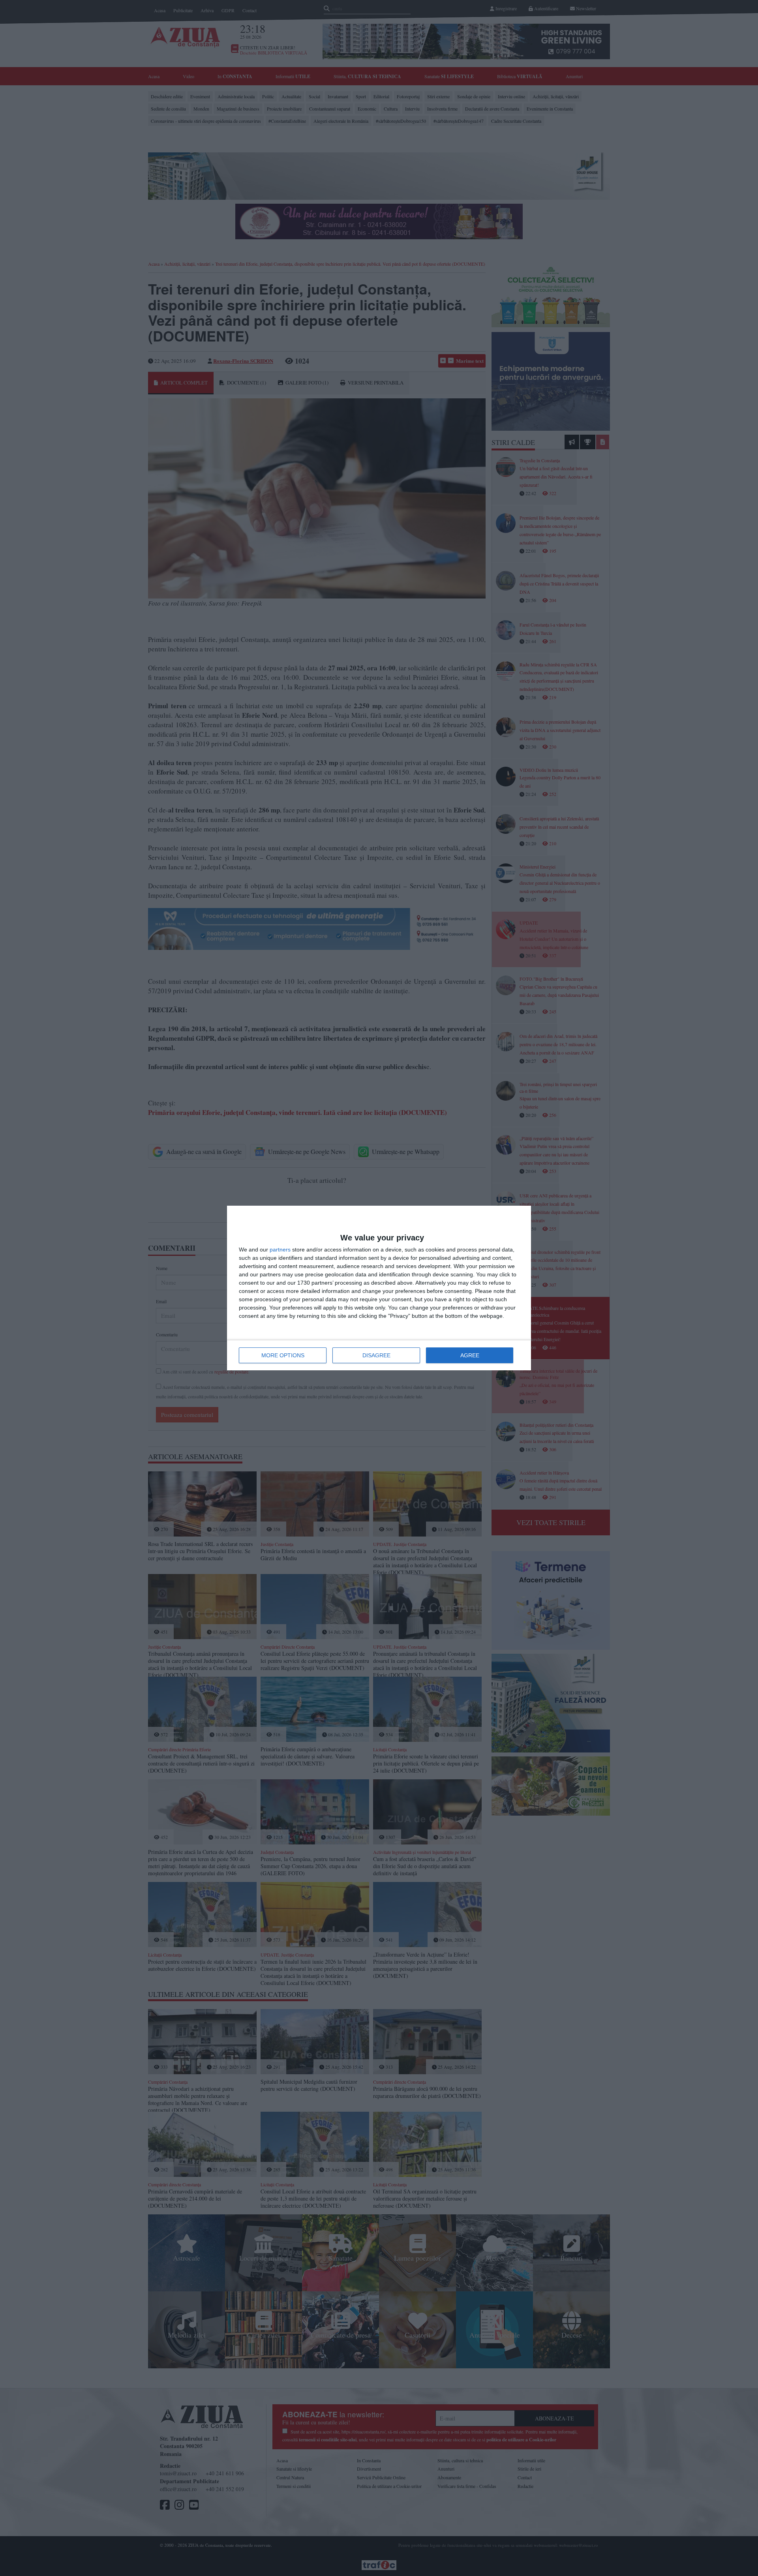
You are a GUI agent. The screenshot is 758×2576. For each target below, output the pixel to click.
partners (280, 1250)
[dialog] (379, 1288)
